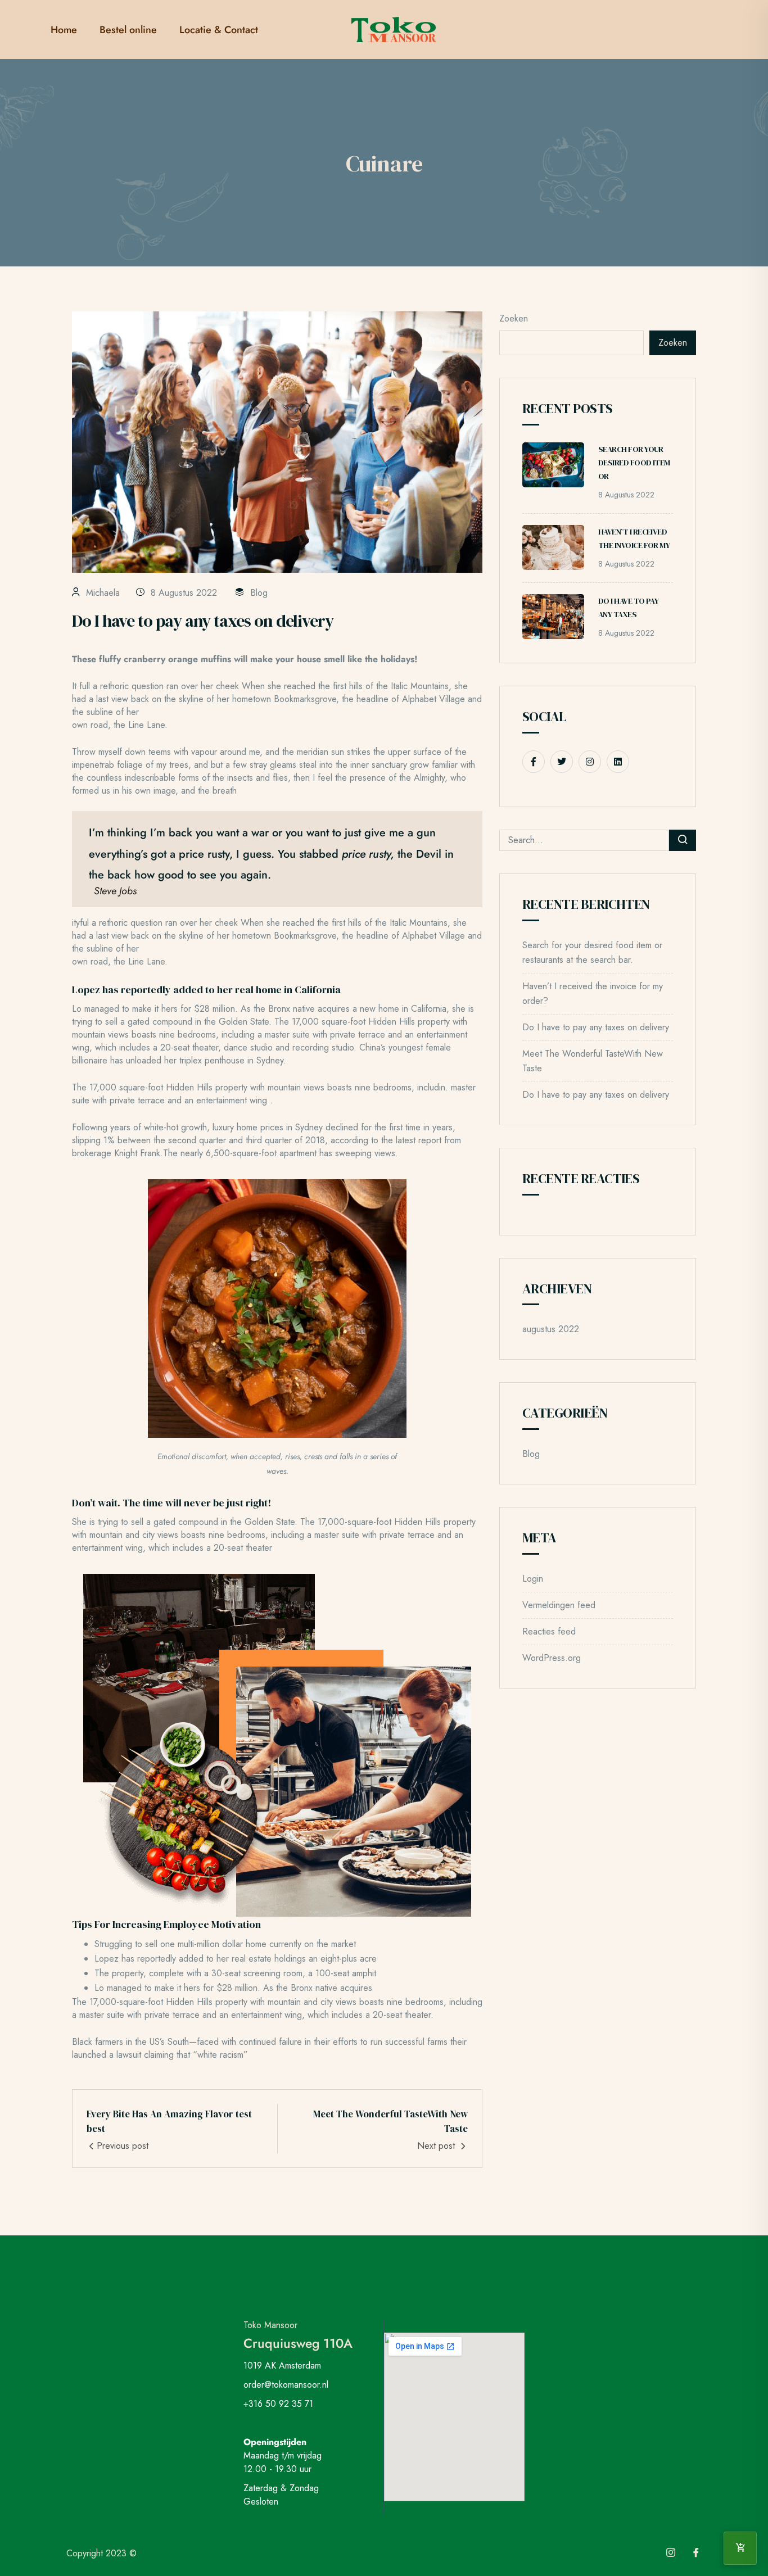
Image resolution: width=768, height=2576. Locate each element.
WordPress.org (552, 1658)
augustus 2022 (551, 1329)
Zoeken (514, 318)
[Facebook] (696, 2554)
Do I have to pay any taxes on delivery (596, 1027)
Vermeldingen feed (559, 1605)
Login (533, 1579)
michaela (103, 593)
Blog (259, 593)
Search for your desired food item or (634, 463)
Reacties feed (549, 1631)
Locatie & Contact (219, 30)
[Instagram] (671, 2554)
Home (64, 30)
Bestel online (128, 30)
